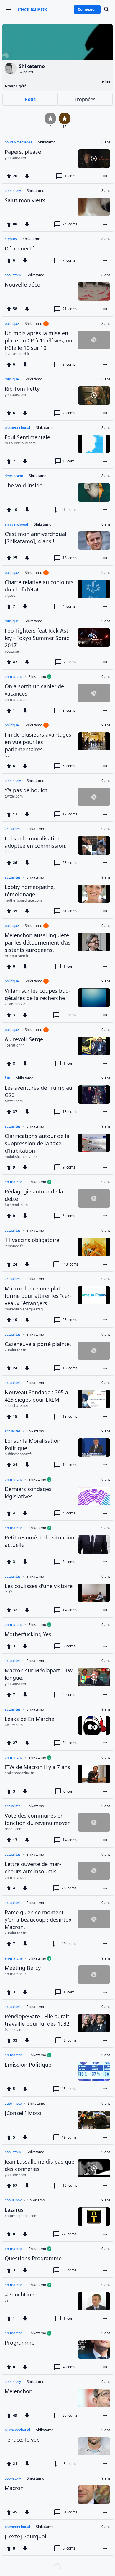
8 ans (106, 142)
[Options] (105, 176)
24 (70, 224)
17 (70, 814)
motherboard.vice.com (23, 900)
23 (70, 863)
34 (70, 1743)
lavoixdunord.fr (17, 354)
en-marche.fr (15, 700)
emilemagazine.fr (19, 1773)
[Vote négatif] (27, 176)
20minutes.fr (15, 1350)
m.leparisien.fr (17, 956)
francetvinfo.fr (16, 2030)
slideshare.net (16, 1406)
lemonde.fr (14, 1246)
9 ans (106, 573)
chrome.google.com (21, 2216)
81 (70, 2512)
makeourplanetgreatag (24, 1309)
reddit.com (14, 1829)
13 (70, 1112)
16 (70, 1368)
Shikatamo (47, 142)
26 (69, 1888)
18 (70, 558)
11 (69, 1015)
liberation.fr (14, 1045)
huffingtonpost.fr (18, 1454)
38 (70, 2415)
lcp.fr (9, 755)
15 (69, 2089)
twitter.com (14, 796)
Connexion (87, 9)
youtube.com (15, 158)
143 (70, 1264)
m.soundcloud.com (20, 443)
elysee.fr (12, 596)
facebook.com (16, 1205)
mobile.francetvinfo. (21, 1157)
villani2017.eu (16, 1004)
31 (70, 911)
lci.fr (8, 1592)
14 (70, 1465)
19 (69, 1944)
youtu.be (12, 651)
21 (70, 309)
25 (70, 1320)
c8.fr (8, 2301)
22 (69, 2234)
